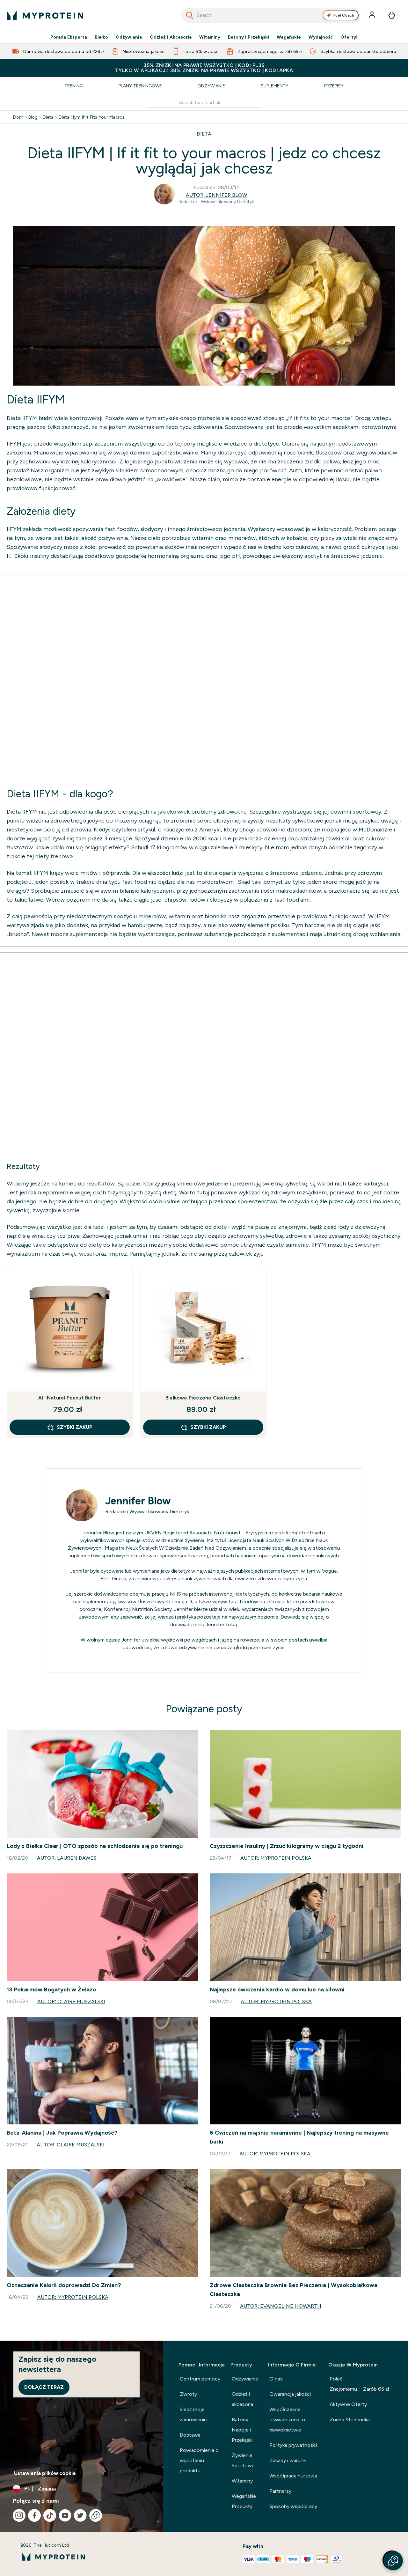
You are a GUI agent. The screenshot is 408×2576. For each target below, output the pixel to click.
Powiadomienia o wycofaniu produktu (199, 2460)
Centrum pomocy (200, 2379)
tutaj (231, 1624)
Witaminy (210, 37)
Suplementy (275, 86)
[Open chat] (96, 2515)
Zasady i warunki (288, 2460)
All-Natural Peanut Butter (69, 1398)
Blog (33, 117)
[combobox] (271, 15)
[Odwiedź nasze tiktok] (50, 2515)
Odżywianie (129, 37)
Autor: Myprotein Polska (276, 1858)
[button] (393, 2561)
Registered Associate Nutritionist (202, 1533)
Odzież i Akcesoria (171, 37)
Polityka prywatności (293, 2445)
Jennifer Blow (138, 1501)
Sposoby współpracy (293, 2506)
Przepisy (334, 86)
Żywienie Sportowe (243, 2460)
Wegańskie (289, 37)
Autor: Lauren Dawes (67, 1858)
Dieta (48, 117)
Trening (74, 86)
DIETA (204, 134)
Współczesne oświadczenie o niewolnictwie (287, 2420)
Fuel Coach (344, 15)
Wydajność (321, 37)
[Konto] (373, 15)
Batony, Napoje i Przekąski (242, 2430)
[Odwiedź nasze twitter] (80, 2515)
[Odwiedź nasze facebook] (34, 2515)
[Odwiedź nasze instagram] (19, 2515)
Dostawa (190, 2435)
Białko (101, 37)
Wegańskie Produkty (244, 2501)
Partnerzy (280, 2491)
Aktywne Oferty (348, 2404)
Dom (18, 117)
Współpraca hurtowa (293, 2476)
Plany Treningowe (140, 86)
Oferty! (349, 37)
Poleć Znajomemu (359, 2384)
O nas (276, 2379)
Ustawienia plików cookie (45, 2473)
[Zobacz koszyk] (392, 15)
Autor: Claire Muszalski (71, 2001)
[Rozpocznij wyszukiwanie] (190, 15)
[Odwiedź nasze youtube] (65, 2515)
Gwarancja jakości (290, 2394)
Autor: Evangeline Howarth (281, 2306)
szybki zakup (75, 1427)
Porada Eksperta (69, 37)
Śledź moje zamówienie (193, 2414)
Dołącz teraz (44, 2387)
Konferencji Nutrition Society (138, 1609)
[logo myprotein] (45, 15)
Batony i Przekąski (248, 37)
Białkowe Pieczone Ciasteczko (203, 1398)
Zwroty (188, 2394)
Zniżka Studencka (350, 2420)
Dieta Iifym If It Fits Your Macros (92, 117)
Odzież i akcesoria (242, 2399)
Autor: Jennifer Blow (216, 195)
